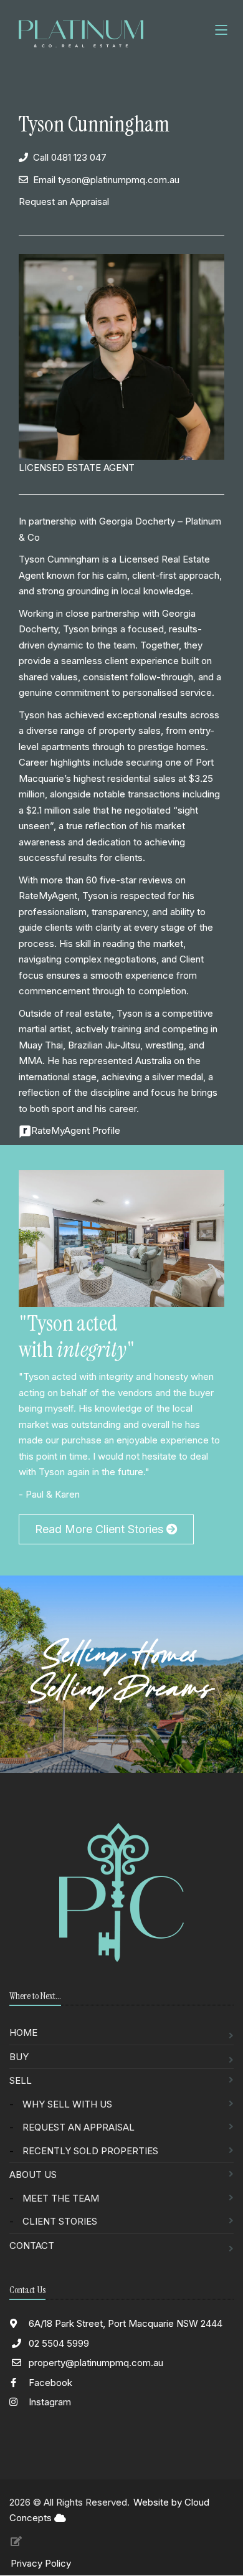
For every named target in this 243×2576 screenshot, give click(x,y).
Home (23, 2032)
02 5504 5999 (59, 2343)
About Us (33, 2174)
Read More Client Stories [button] (101, 1529)
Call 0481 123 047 (70, 157)
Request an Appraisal (64, 202)
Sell (21, 2080)
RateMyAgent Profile (76, 1130)
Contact (32, 2246)
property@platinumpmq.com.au (96, 2363)
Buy (19, 2057)
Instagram (49, 2402)
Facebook (49, 2383)
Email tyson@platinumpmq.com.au (106, 180)
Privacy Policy (41, 2563)
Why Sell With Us (67, 2104)
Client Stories (60, 2221)
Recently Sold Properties (90, 2151)
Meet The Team (61, 2198)
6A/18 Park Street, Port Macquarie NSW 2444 (124, 2323)
